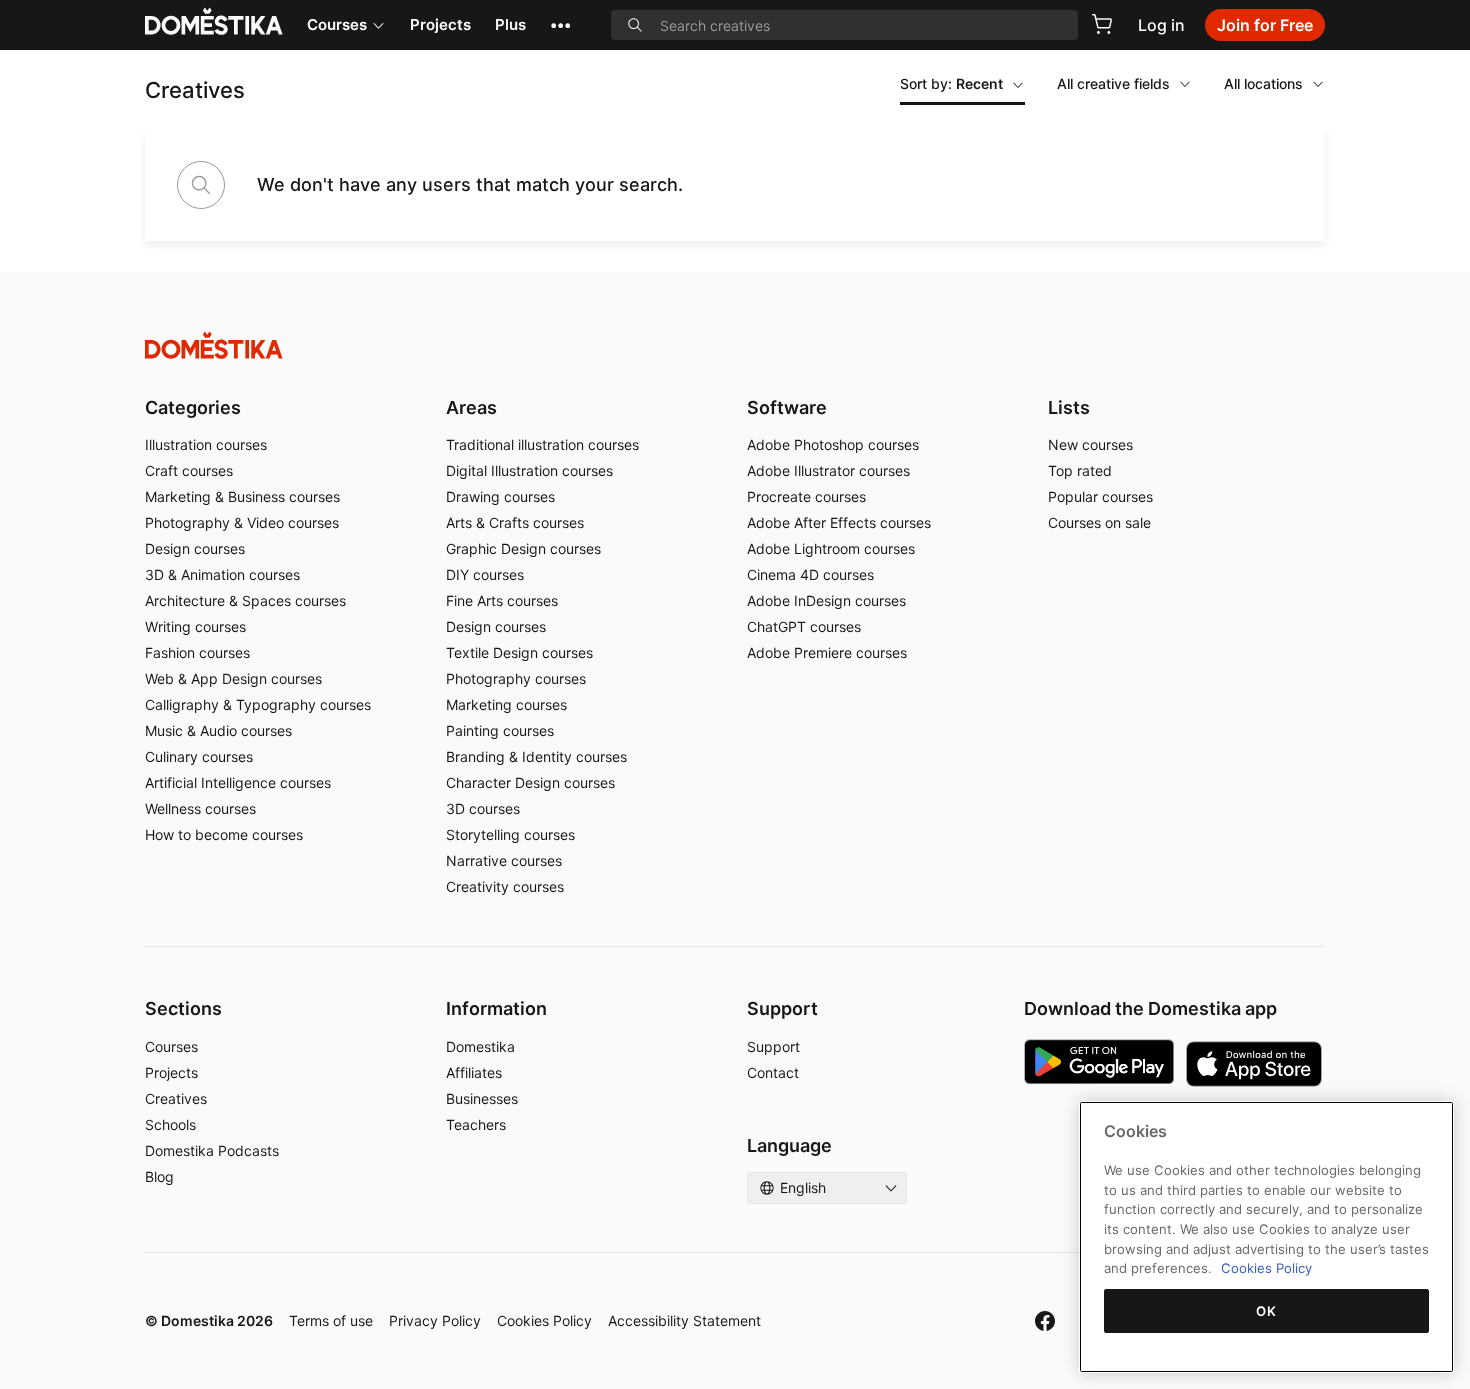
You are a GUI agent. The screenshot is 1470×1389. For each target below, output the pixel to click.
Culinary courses (199, 756)
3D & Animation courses (222, 574)
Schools (170, 1124)
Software (787, 407)
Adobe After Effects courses (839, 522)
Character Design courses (530, 782)
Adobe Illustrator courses (828, 470)
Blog (159, 1176)
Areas (471, 407)
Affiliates (474, 1072)
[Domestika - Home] (735, 345)
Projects (440, 24)
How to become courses (224, 834)
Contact (773, 1072)
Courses (337, 24)
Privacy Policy (435, 1320)
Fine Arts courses (502, 600)
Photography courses (516, 678)
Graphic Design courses (523, 548)
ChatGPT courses (804, 626)
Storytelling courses (510, 834)
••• (560, 24)
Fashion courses (197, 652)
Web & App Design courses (233, 678)
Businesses (482, 1098)
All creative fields (1113, 83)
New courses (1090, 444)
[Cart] (1102, 24)
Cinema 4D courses (810, 574)
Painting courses (500, 730)
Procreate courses (806, 496)
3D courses (483, 808)
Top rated (1080, 470)
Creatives (176, 1098)
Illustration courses (206, 444)
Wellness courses (200, 808)
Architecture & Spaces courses (245, 600)
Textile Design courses (519, 652)
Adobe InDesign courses (826, 600)
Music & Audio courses (218, 730)
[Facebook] (1045, 1321)
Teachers (476, 1124)
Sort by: (951, 83)
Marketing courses (506, 704)
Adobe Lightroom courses (831, 548)
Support (773, 1046)
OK (1266, 1311)
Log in (1161, 25)
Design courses (195, 548)
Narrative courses (504, 860)
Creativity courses (505, 886)
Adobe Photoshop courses (833, 444)
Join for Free (1265, 25)
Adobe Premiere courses (827, 652)
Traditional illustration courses (542, 444)
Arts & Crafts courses (515, 522)
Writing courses (195, 626)
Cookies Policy (544, 1320)
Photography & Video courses (242, 522)
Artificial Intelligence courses (238, 782)
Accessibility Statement (684, 1320)
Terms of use (331, 1320)
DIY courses (485, 574)
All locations (1263, 83)
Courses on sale (1099, 522)
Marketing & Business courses (242, 496)
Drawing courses (500, 496)
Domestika (480, 1046)
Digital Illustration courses (529, 470)
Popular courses (1100, 496)
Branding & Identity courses (536, 756)
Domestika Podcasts (212, 1150)
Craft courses (189, 470)
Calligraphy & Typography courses (258, 704)
